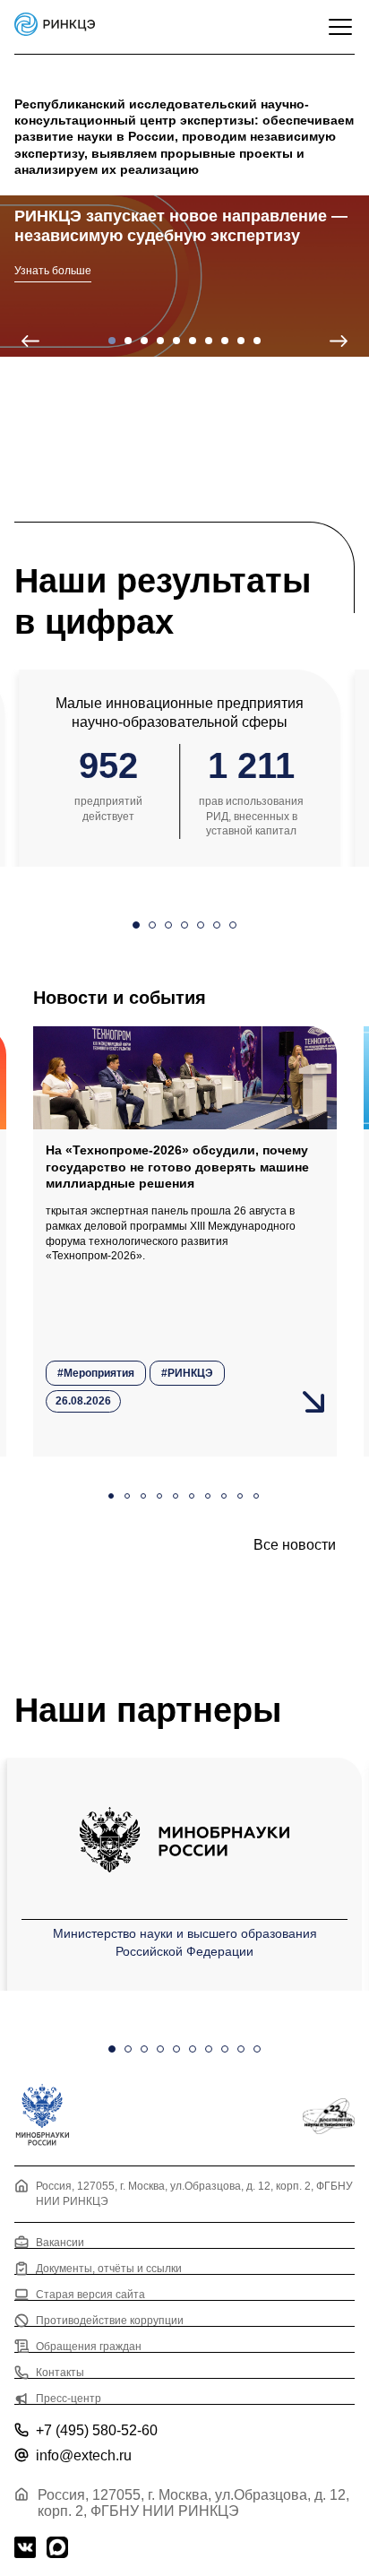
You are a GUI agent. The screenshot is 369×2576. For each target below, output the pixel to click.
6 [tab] (193, 341)
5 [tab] (176, 341)
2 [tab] (128, 341)
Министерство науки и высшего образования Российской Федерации (185, 1942)
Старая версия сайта (90, 2294)
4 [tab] (160, 341)
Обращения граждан (89, 2346)
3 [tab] (144, 341)
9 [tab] (241, 341)
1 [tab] (112, 341)
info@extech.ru (84, 2455)
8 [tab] (225, 341)
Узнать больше (53, 271)
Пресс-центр (69, 2399)
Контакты (60, 2372)
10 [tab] (257, 341)
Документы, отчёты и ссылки (109, 2268)
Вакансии (60, 2242)
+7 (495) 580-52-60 (97, 2430)
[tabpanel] (184, 276)
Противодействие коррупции (110, 2320)
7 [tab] (209, 341)
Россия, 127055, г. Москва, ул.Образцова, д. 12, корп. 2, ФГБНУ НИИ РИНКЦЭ (194, 2194)
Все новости (295, 1545)
